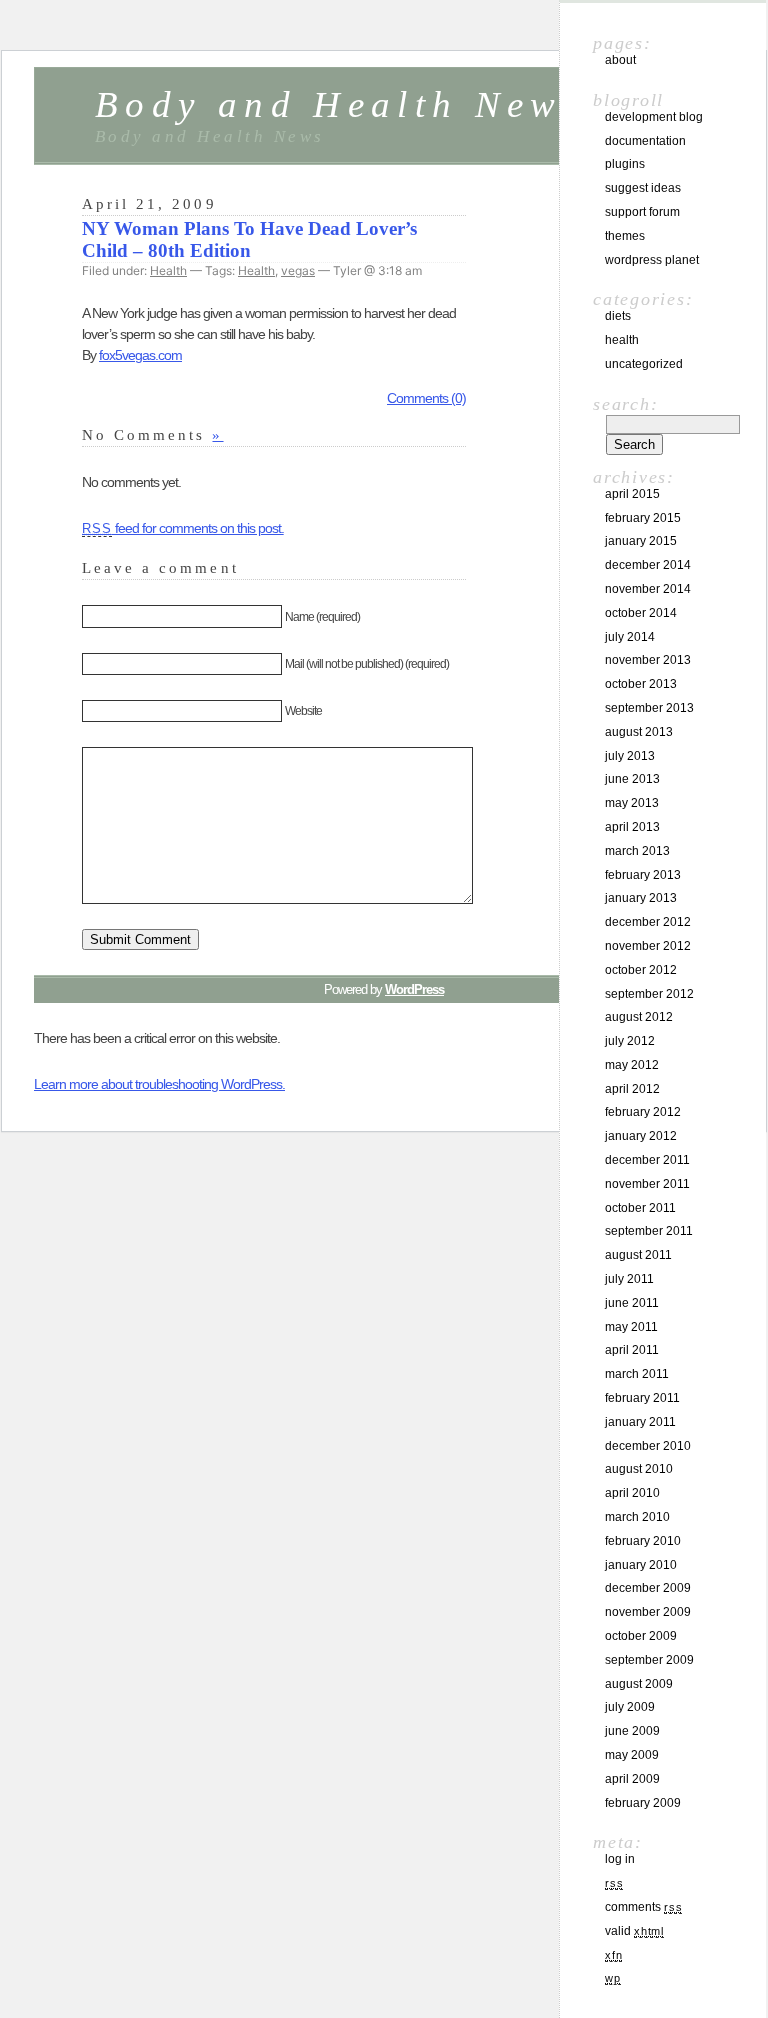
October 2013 (641, 684)
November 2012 (648, 946)
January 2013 (641, 898)
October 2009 (641, 1636)
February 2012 (643, 1112)
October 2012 (641, 970)
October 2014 (641, 613)
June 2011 (632, 1303)
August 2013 (639, 732)
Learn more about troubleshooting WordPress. (159, 1084)
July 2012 (630, 1041)
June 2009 (632, 1731)
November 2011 (647, 1184)
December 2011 (647, 1160)
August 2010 (639, 1469)
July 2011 (629, 1279)
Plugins (625, 164)
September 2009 (649, 1660)
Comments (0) (426, 398)
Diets (618, 316)
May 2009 (632, 1755)
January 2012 (641, 1136)
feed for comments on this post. (183, 528)
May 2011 (631, 1327)
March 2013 (637, 851)
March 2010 (637, 1517)
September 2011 (649, 1231)
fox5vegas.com (140, 355)
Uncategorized (644, 364)
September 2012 (649, 994)
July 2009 (630, 1707)
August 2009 (639, 1684)
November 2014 (648, 589)
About (620, 60)
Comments (643, 1907)
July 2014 (630, 637)
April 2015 (632, 494)
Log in (620, 1859)
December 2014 (648, 565)
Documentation (645, 141)
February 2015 (643, 518)
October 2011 (640, 1208)
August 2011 (638, 1255)
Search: (625, 404)
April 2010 (632, 1493)
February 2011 (642, 1398)
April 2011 (632, 1350)
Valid (634, 1931)
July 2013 (630, 756)
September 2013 (649, 708)
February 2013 (643, 875)
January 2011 (640, 1422)
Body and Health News (339, 104)
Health (168, 270)
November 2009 (648, 1612)
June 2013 (632, 779)
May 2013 (632, 803)
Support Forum (642, 212)
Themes (625, 236)
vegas (298, 270)
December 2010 (648, 1446)
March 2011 (637, 1374)
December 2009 (648, 1588)
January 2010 (641, 1565)
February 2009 (643, 1803)
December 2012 (648, 922)
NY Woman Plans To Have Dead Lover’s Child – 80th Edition (249, 239)
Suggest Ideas (643, 188)
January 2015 (641, 541)
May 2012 (632, 1065)
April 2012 (632, 1089)
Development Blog (654, 117)
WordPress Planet (652, 260)
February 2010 (643, 1541)
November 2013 (648, 660)
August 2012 (639, 1017)
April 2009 (632, 1779)
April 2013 (632, 827)
